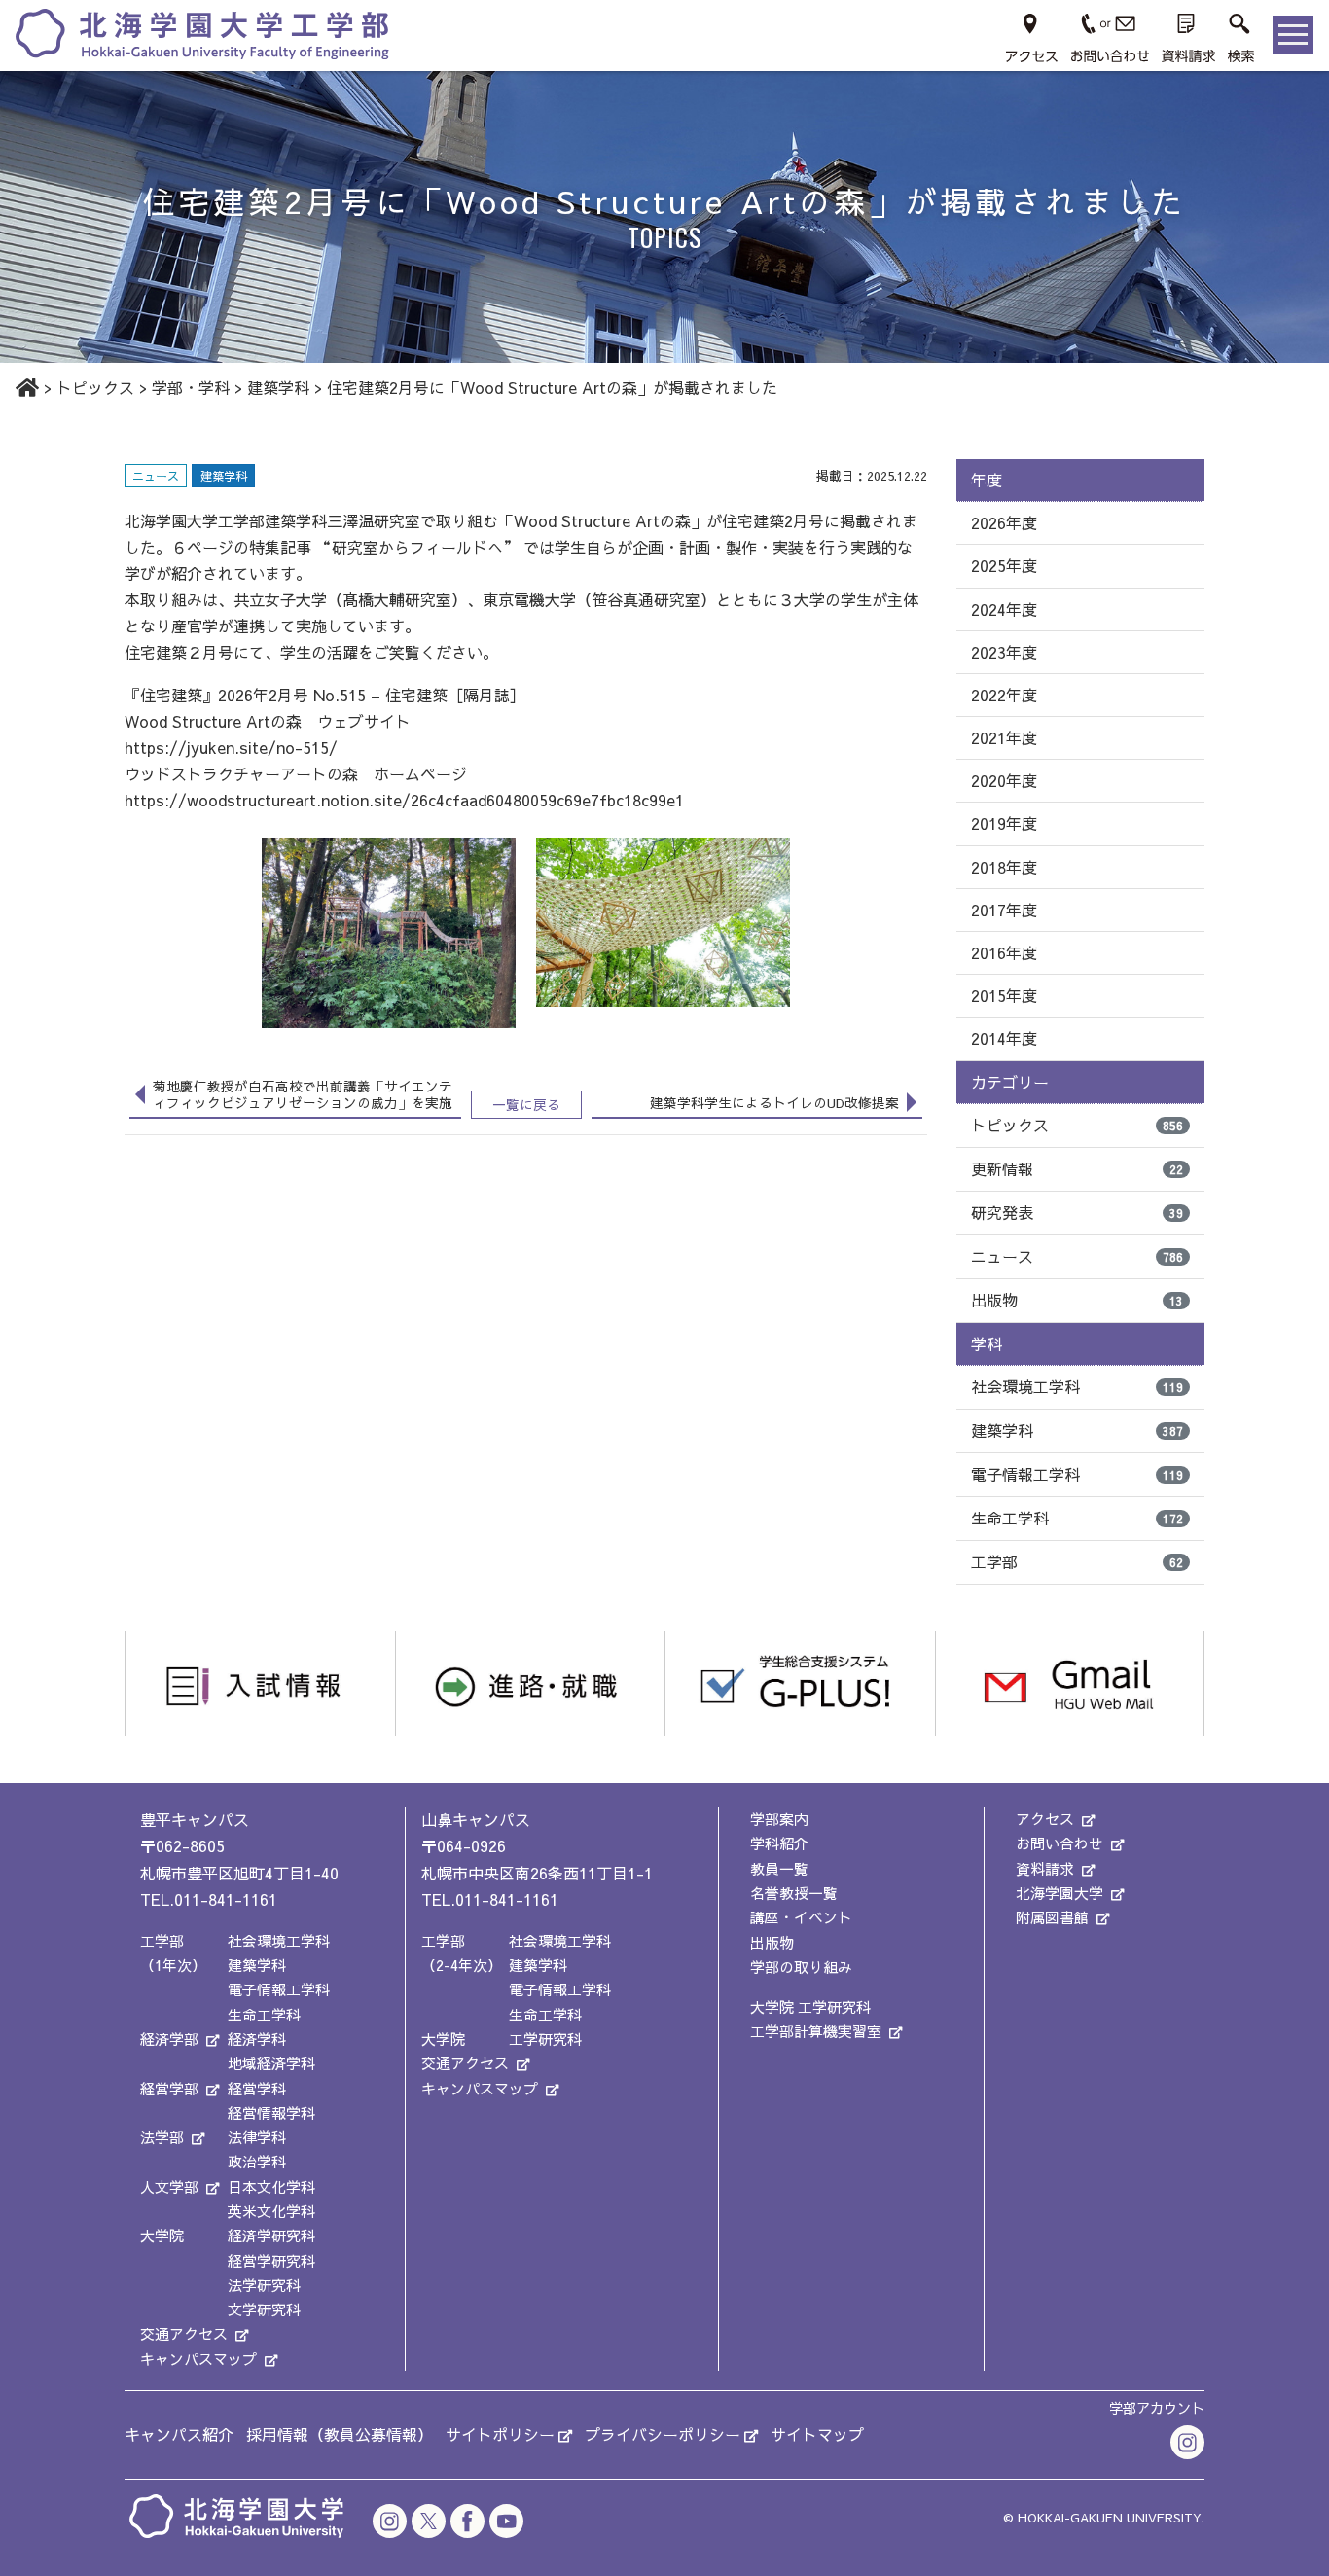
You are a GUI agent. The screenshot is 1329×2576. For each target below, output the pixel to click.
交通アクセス (184, 2333)
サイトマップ (817, 2434)
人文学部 (169, 2186)
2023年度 (1004, 652)
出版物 (1077, 1300)
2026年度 (1004, 522)
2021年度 (1004, 737)
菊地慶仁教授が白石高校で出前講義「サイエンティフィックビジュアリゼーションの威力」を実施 (303, 1094)
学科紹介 (779, 1843)
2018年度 (1004, 867)
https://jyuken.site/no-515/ (231, 747)
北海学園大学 (1060, 1893)
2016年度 (1004, 952)
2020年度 (1004, 780)
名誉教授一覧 (794, 1893)
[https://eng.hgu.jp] (202, 33)
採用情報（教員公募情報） (340, 2434)
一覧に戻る (526, 1105)
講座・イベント (801, 1917)
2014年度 (1004, 1038)
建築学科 (1077, 1430)
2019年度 (1004, 823)
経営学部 (169, 2088)
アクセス (1045, 1819)
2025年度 (1004, 565)
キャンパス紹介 (179, 2434)
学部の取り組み (801, 1967)
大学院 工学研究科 (810, 2006)
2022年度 (1004, 695)
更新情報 (1077, 1168)
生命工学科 (1077, 1518)
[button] (1241, 35)
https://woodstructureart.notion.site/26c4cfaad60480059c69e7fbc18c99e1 (404, 800)
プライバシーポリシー (663, 2434)
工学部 (1077, 1561)
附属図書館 (1052, 1917)
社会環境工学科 (1077, 1386)
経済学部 (169, 2039)
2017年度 (1004, 910)
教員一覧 (779, 1868)
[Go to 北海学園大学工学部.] (27, 387)
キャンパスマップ (198, 2359)
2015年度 (1004, 995)
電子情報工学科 (1077, 1474)
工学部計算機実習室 (816, 2031)
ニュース (1077, 1256)
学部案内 (779, 1819)
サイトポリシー (500, 2434)
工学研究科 (545, 2039)
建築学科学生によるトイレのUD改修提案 (774, 1103)
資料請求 (1045, 1868)
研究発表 (1077, 1212)
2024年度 (1004, 609)
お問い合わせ (1060, 1843)
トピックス (1077, 1125)
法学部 (162, 2137)
